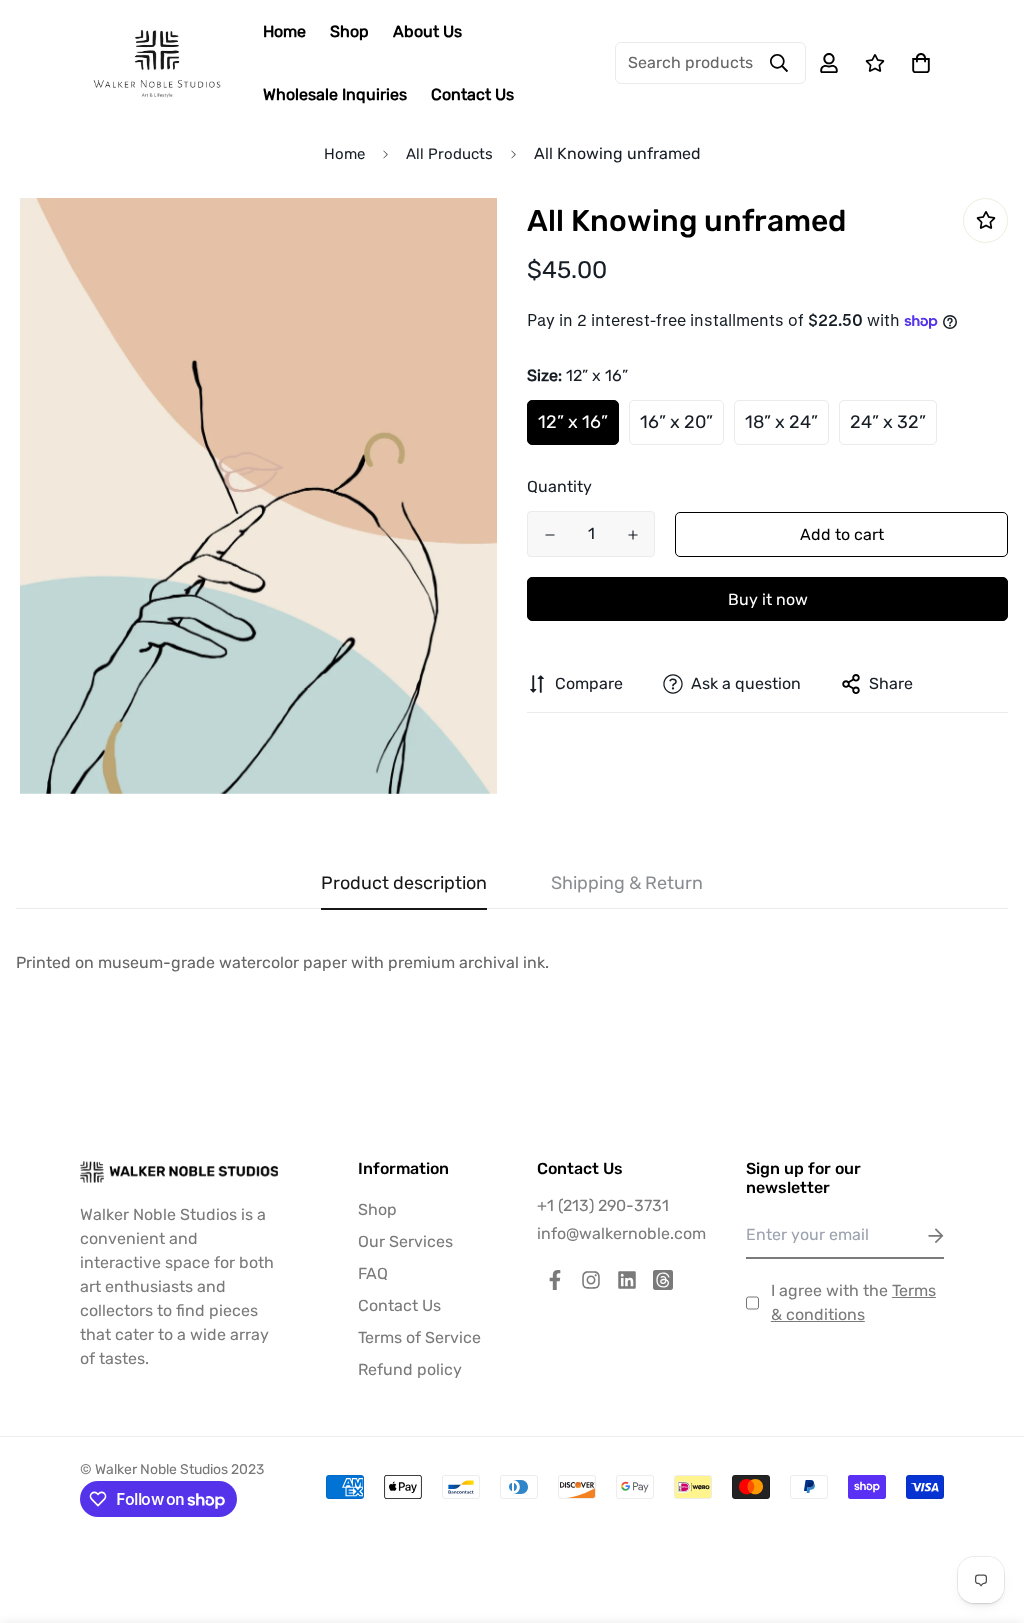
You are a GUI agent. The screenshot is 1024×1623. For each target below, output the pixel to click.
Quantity (559, 486)
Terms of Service (419, 1337)
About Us (427, 31)
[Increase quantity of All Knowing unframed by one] (632, 535)
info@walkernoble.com (621, 1233)
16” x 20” (676, 422)
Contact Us (472, 94)
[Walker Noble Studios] (157, 63)
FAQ (373, 1273)
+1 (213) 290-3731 (603, 1205)
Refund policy (410, 1369)
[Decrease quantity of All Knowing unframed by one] (549, 535)
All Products (449, 154)
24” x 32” (888, 422)
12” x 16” (573, 422)
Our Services (405, 1241)
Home (284, 31)
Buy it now (768, 599)
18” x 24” (781, 422)
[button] (917, 63)
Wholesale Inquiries (335, 94)
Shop (349, 31)
